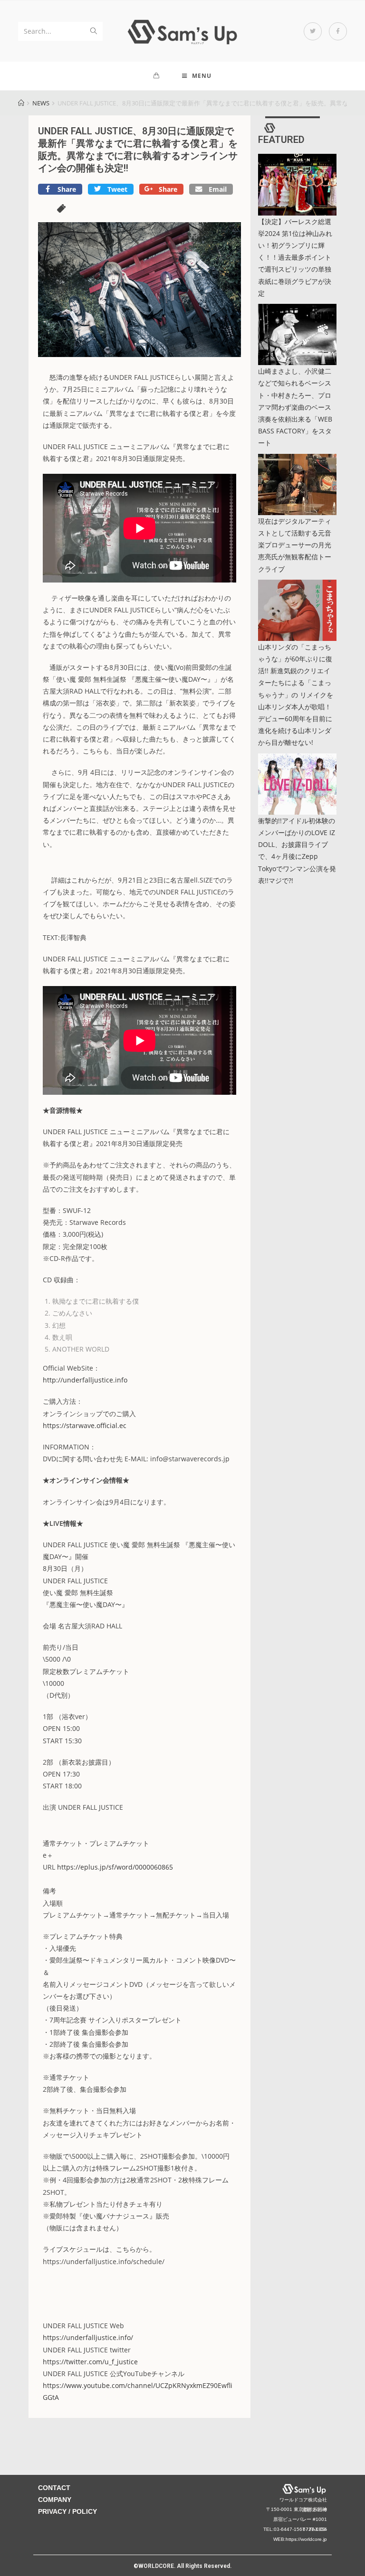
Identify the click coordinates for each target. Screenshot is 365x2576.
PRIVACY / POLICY (67, 2511)
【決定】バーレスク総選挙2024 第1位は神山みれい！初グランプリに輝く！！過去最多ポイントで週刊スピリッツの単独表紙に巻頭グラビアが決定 (295, 257)
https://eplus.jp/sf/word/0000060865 (115, 1867)
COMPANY (55, 2500)
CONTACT (54, 2488)
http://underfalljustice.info (85, 1380)
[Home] (21, 103)
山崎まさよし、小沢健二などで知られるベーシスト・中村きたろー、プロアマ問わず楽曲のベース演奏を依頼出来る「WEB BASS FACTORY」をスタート (295, 407)
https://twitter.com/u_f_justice (90, 2362)
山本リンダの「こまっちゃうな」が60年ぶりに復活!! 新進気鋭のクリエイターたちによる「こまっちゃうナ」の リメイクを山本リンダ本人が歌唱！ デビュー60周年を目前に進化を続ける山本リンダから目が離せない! (296, 695)
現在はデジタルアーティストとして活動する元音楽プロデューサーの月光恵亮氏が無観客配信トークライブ (295, 545)
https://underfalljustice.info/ (88, 2337)
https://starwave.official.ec (85, 1425)
